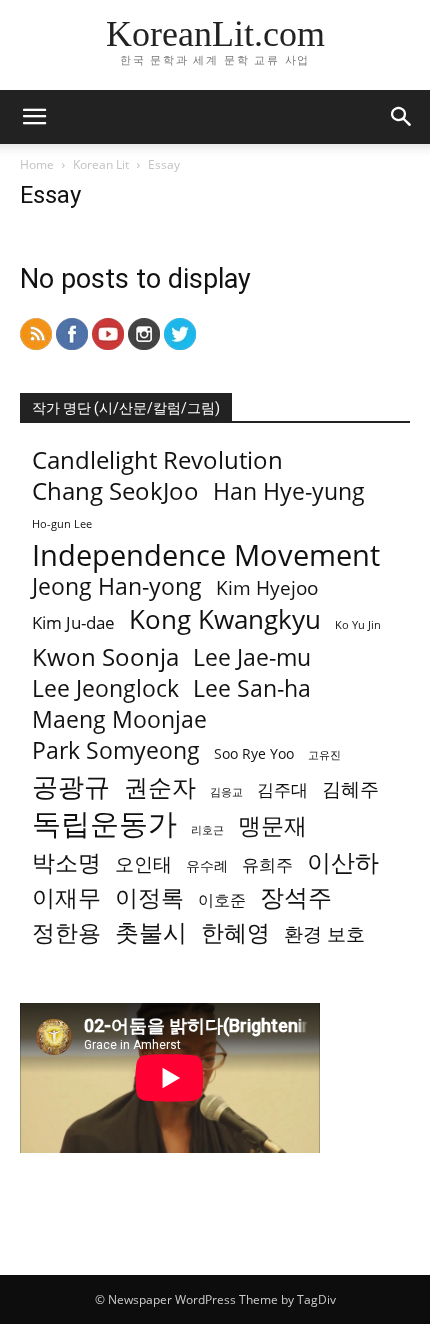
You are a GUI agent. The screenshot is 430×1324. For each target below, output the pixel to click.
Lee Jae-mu (252, 657)
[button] (34, 117)
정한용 (66, 932)
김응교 (226, 792)
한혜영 (235, 932)
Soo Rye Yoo (254, 753)
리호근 (207, 830)
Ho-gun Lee (62, 524)
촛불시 (151, 931)
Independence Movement (206, 555)
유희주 (267, 864)
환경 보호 (324, 934)
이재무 (66, 897)
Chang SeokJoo (115, 490)
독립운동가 (104, 823)
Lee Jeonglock (105, 688)
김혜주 (350, 789)
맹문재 (272, 825)
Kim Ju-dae (73, 622)
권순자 (160, 786)
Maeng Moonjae (119, 719)
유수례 (207, 865)
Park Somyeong (116, 750)
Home (37, 164)
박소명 (66, 862)
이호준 (222, 900)
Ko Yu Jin (358, 625)
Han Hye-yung (289, 491)
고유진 (324, 755)
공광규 (71, 786)
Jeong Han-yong (117, 586)
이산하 (343, 861)
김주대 (282, 789)
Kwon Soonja (105, 656)
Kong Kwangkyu (225, 619)
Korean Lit (101, 164)
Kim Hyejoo (267, 588)
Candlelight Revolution (157, 459)
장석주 (296, 896)
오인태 (143, 864)
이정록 (149, 897)
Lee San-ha (252, 688)
